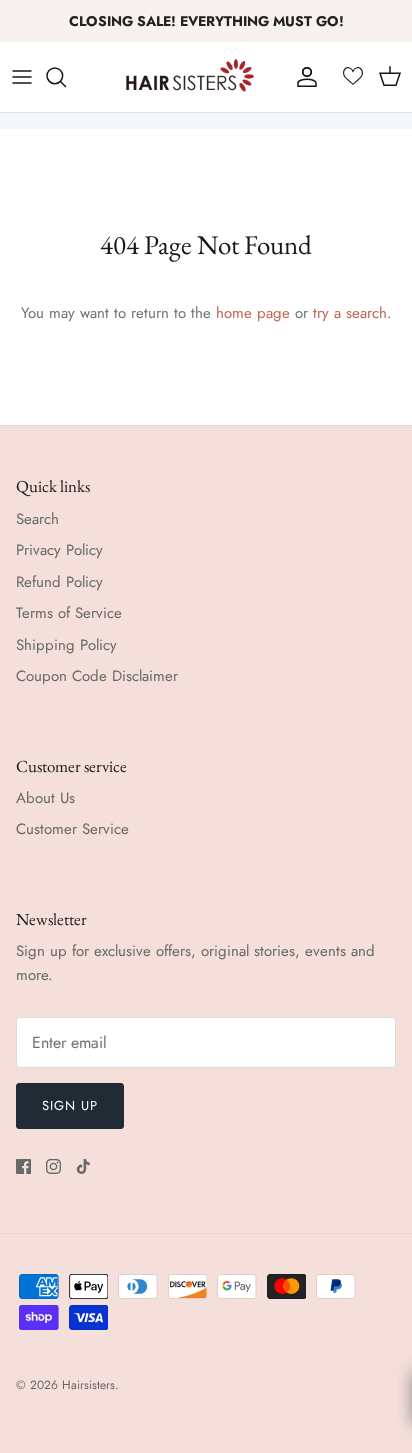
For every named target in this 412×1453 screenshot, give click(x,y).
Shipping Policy (66, 645)
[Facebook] (23, 1166)
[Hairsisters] (190, 77)
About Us (45, 798)
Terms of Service (69, 613)
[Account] (302, 77)
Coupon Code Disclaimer (97, 676)
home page (253, 313)
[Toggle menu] (22, 77)
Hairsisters (88, 1385)
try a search (350, 313)
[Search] (66, 77)
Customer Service (72, 829)
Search (37, 519)
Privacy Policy (59, 550)
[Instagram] (53, 1166)
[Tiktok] (83, 1166)
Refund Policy (59, 582)
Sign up (70, 1105)
